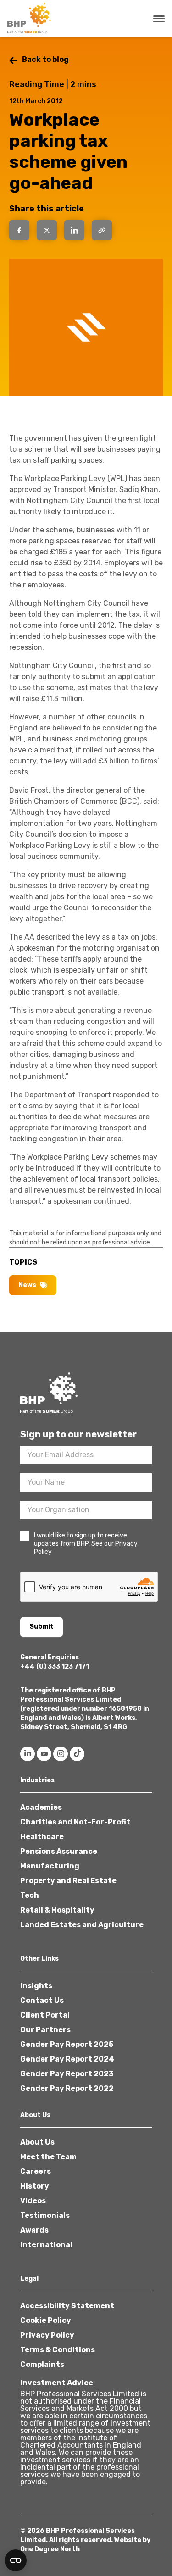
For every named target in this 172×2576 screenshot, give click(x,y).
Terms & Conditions (58, 2350)
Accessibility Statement (67, 2306)
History (35, 2186)
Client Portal (45, 2015)
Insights (36, 1986)
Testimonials (45, 2215)
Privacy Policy (47, 2335)
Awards (34, 2230)
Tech (30, 1895)
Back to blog (45, 59)
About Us (37, 2142)
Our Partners (45, 2030)
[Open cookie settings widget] (16, 2560)
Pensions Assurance (59, 1851)
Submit (42, 1627)
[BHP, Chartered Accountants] (30, 18)
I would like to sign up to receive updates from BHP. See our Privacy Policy (86, 1544)
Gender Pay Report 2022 (67, 2088)
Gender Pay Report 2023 (67, 2074)
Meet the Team (48, 2157)
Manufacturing (50, 1866)
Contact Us (42, 2000)
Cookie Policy (46, 2320)
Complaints (42, 2364)
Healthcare (42, 1837)
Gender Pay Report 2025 (67, 2044)
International (46, 2245)
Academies (41, 1807)
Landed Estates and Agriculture (82, 1925)
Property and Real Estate (68, 1881)
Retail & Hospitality (57, 1910)
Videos (33, 2201)
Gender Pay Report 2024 (67, 2059)
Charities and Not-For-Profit (75, 1822)
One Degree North (50, 2549)
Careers (36, 2171)
